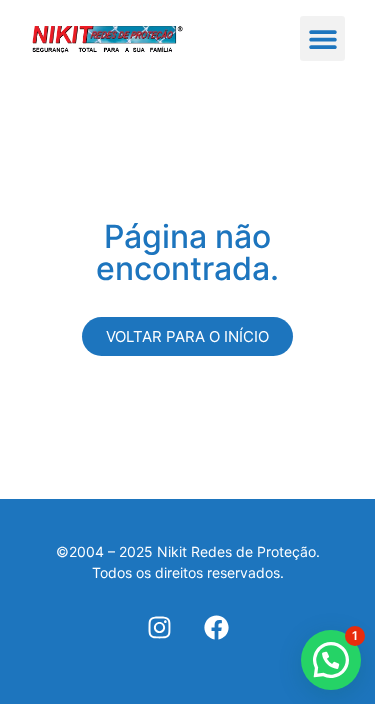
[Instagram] (159, 627)
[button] (322, 38)
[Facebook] (216, 627)
